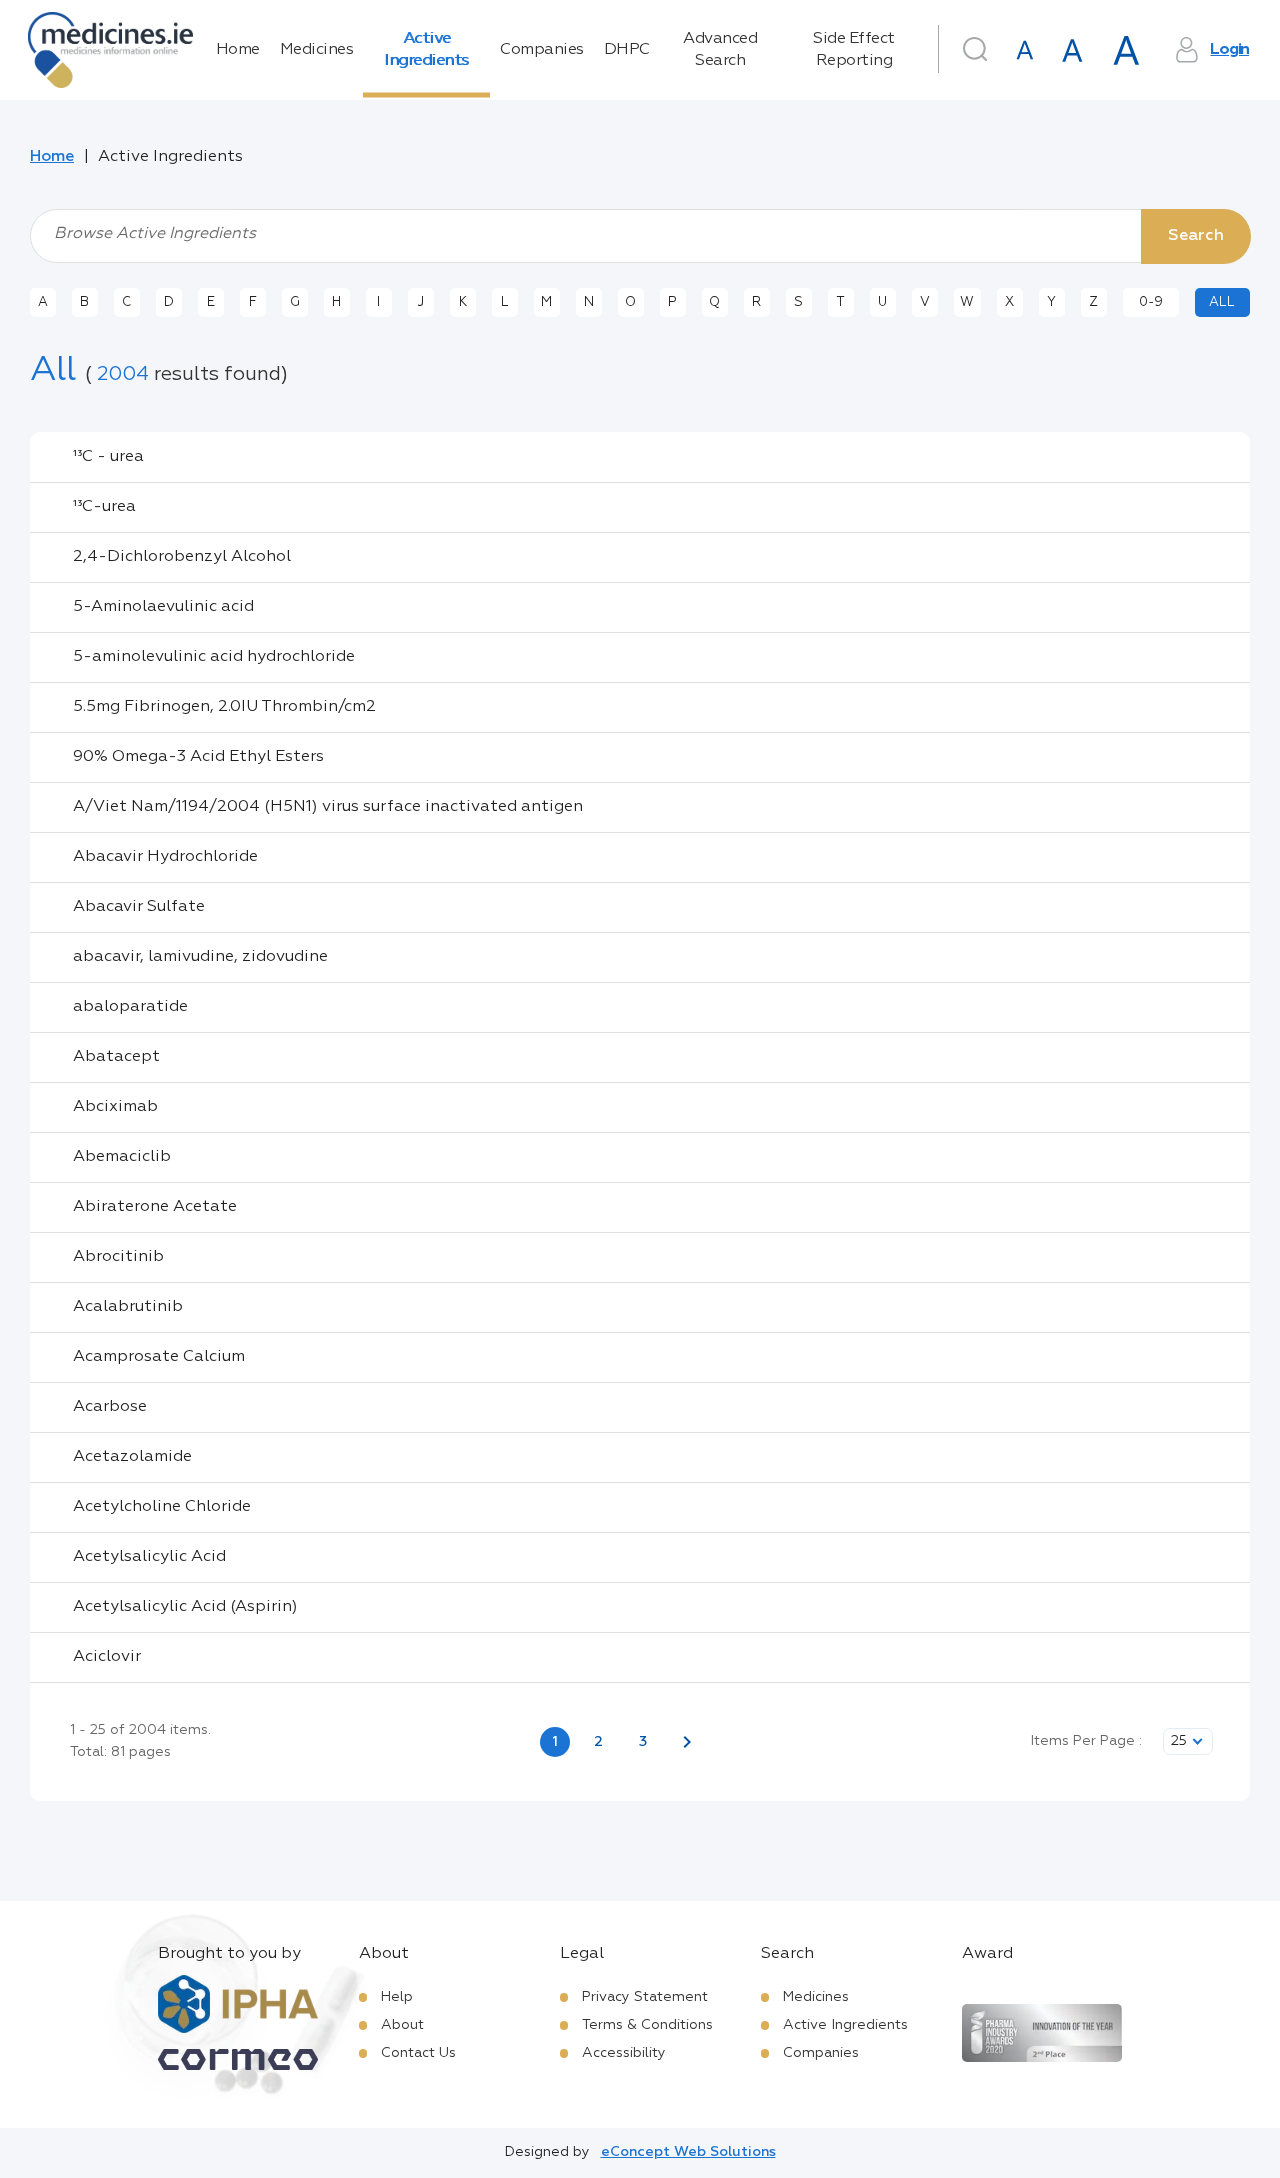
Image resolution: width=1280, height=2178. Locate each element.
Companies (542, 50)
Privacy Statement (645, 1997)
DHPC (627, 50)
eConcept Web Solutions (688, 2152)
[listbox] (1188, 1741)
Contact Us (418, 2053)
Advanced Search (720, 50)
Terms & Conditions (647, 2025)
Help (397, 1997)
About (402, 2025)
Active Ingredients (426, 50)
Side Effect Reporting (854, 50)
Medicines (317, 50)
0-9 (1151, 302)
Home (238, 50)
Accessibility (624, 2053)
